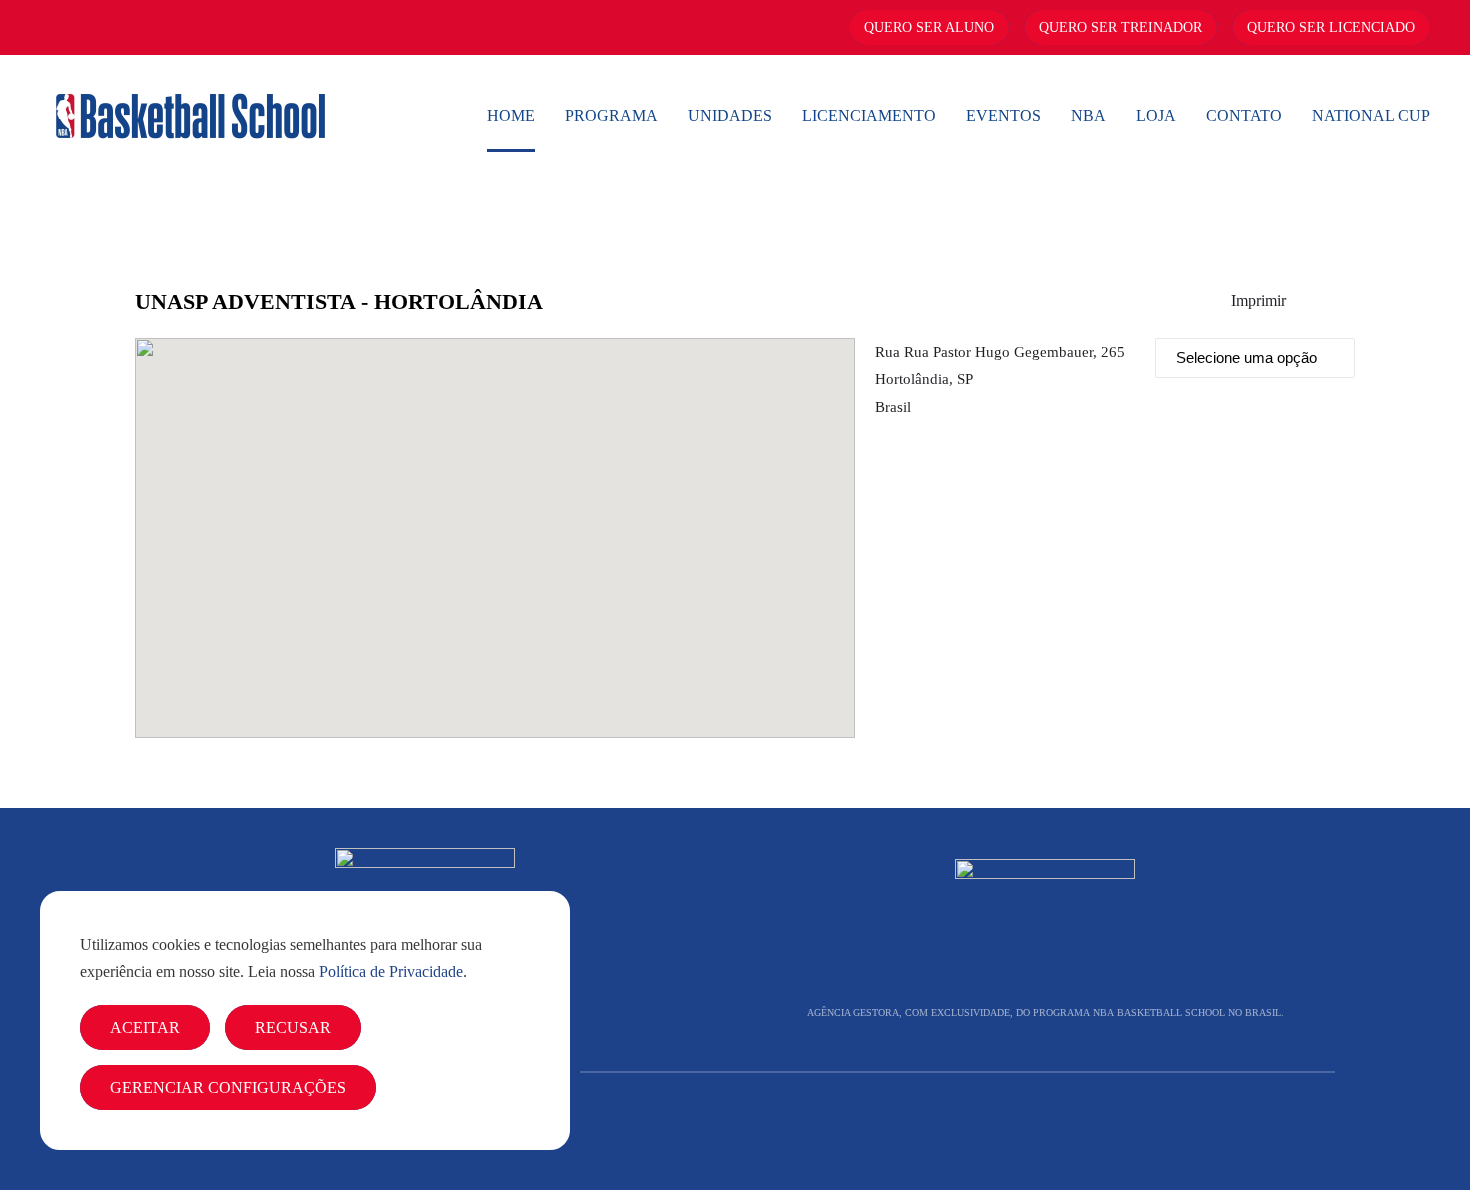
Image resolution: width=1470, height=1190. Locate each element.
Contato (1244, 115)
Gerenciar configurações (228, 1087)
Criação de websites (1290, 1131)
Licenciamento (869, 115)
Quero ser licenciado (1331, 27)
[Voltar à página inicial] (190, 116)
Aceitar (145, 1027)
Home (511, 115)
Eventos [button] (1003, 115)
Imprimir (1258, 300)
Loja (1156, 115)
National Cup (1371, 115)
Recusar (293, 1027)
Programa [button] (611, 115)
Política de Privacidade (391, 971)
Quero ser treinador (1120, 27)
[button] (495, 526)
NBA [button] (1088, 115)
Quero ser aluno (929, 27)
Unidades (730, 115)
